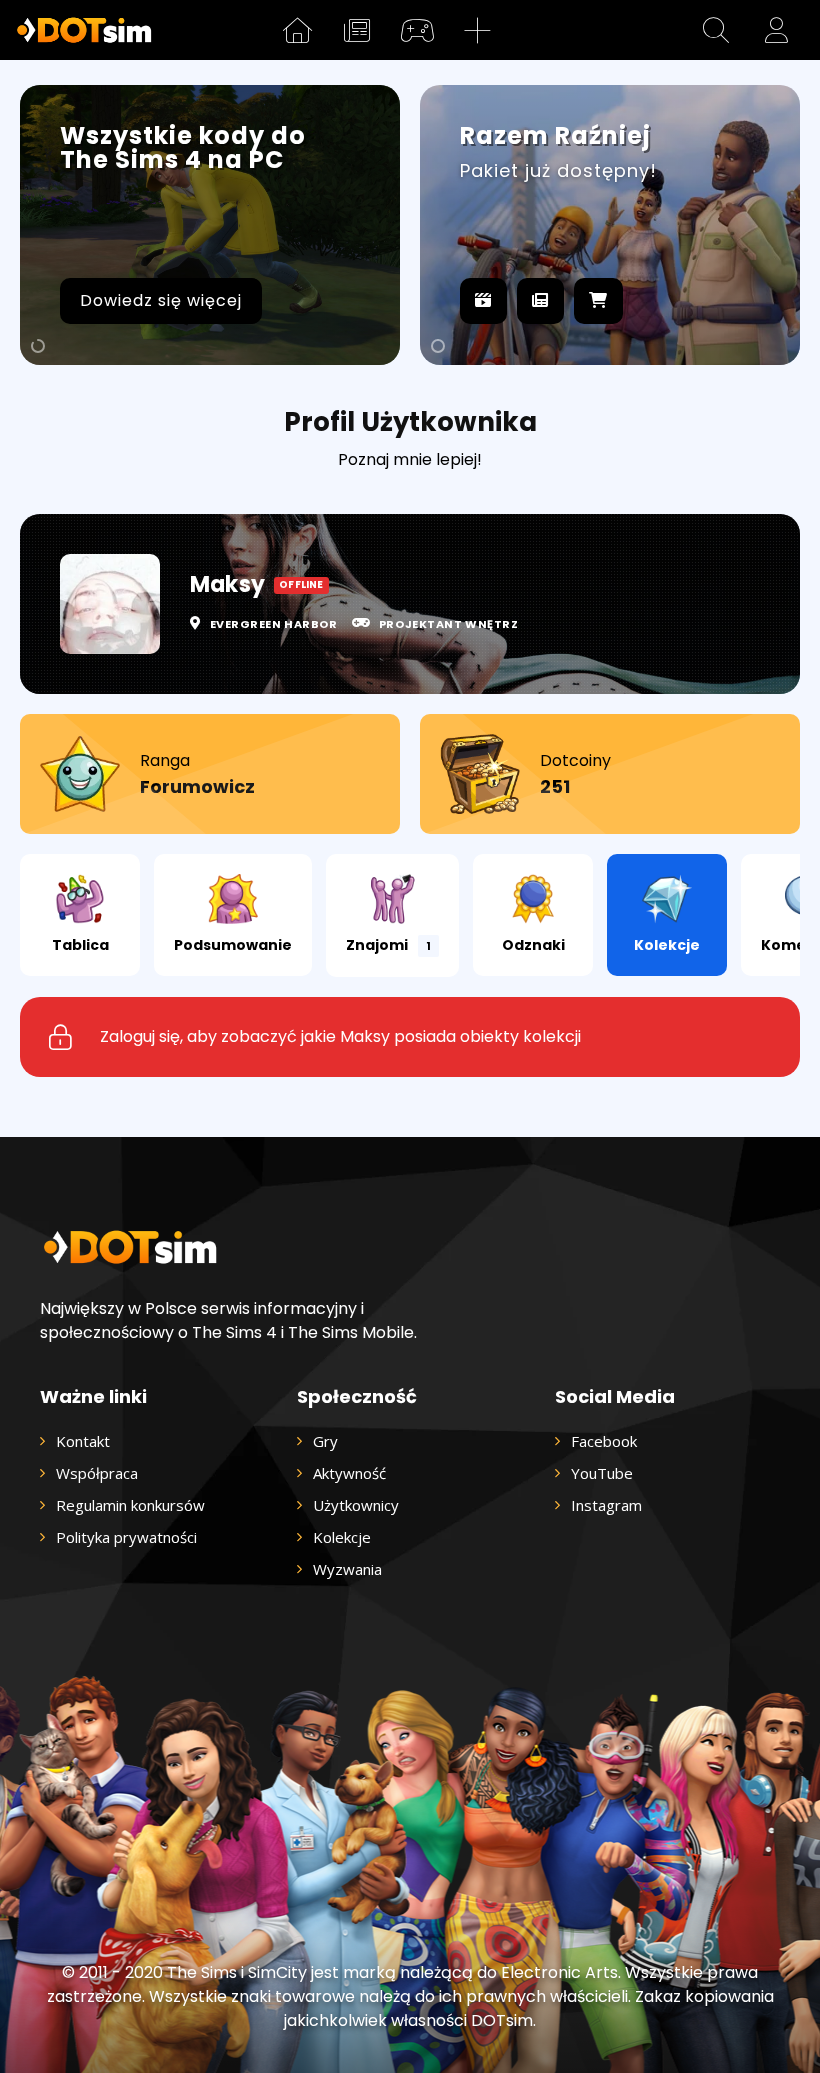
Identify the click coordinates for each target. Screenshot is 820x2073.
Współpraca (97, 1473)
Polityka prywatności (126, 1537)
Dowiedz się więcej (161, 300)
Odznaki (533, 945)
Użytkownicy (356, 1505)
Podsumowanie (233, 945)
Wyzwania (347, 1569)
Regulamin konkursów (130, 1505)
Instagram (606, 1505)
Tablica (80, 945)
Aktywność (349, 1473)
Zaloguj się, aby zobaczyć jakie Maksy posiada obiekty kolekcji (340, 1036)
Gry (325, 1441)
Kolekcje (667, 945)
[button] (716, 30)
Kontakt (83, 1441)
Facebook (604, 1441)
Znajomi (388, 945)
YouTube (602, 1473)
